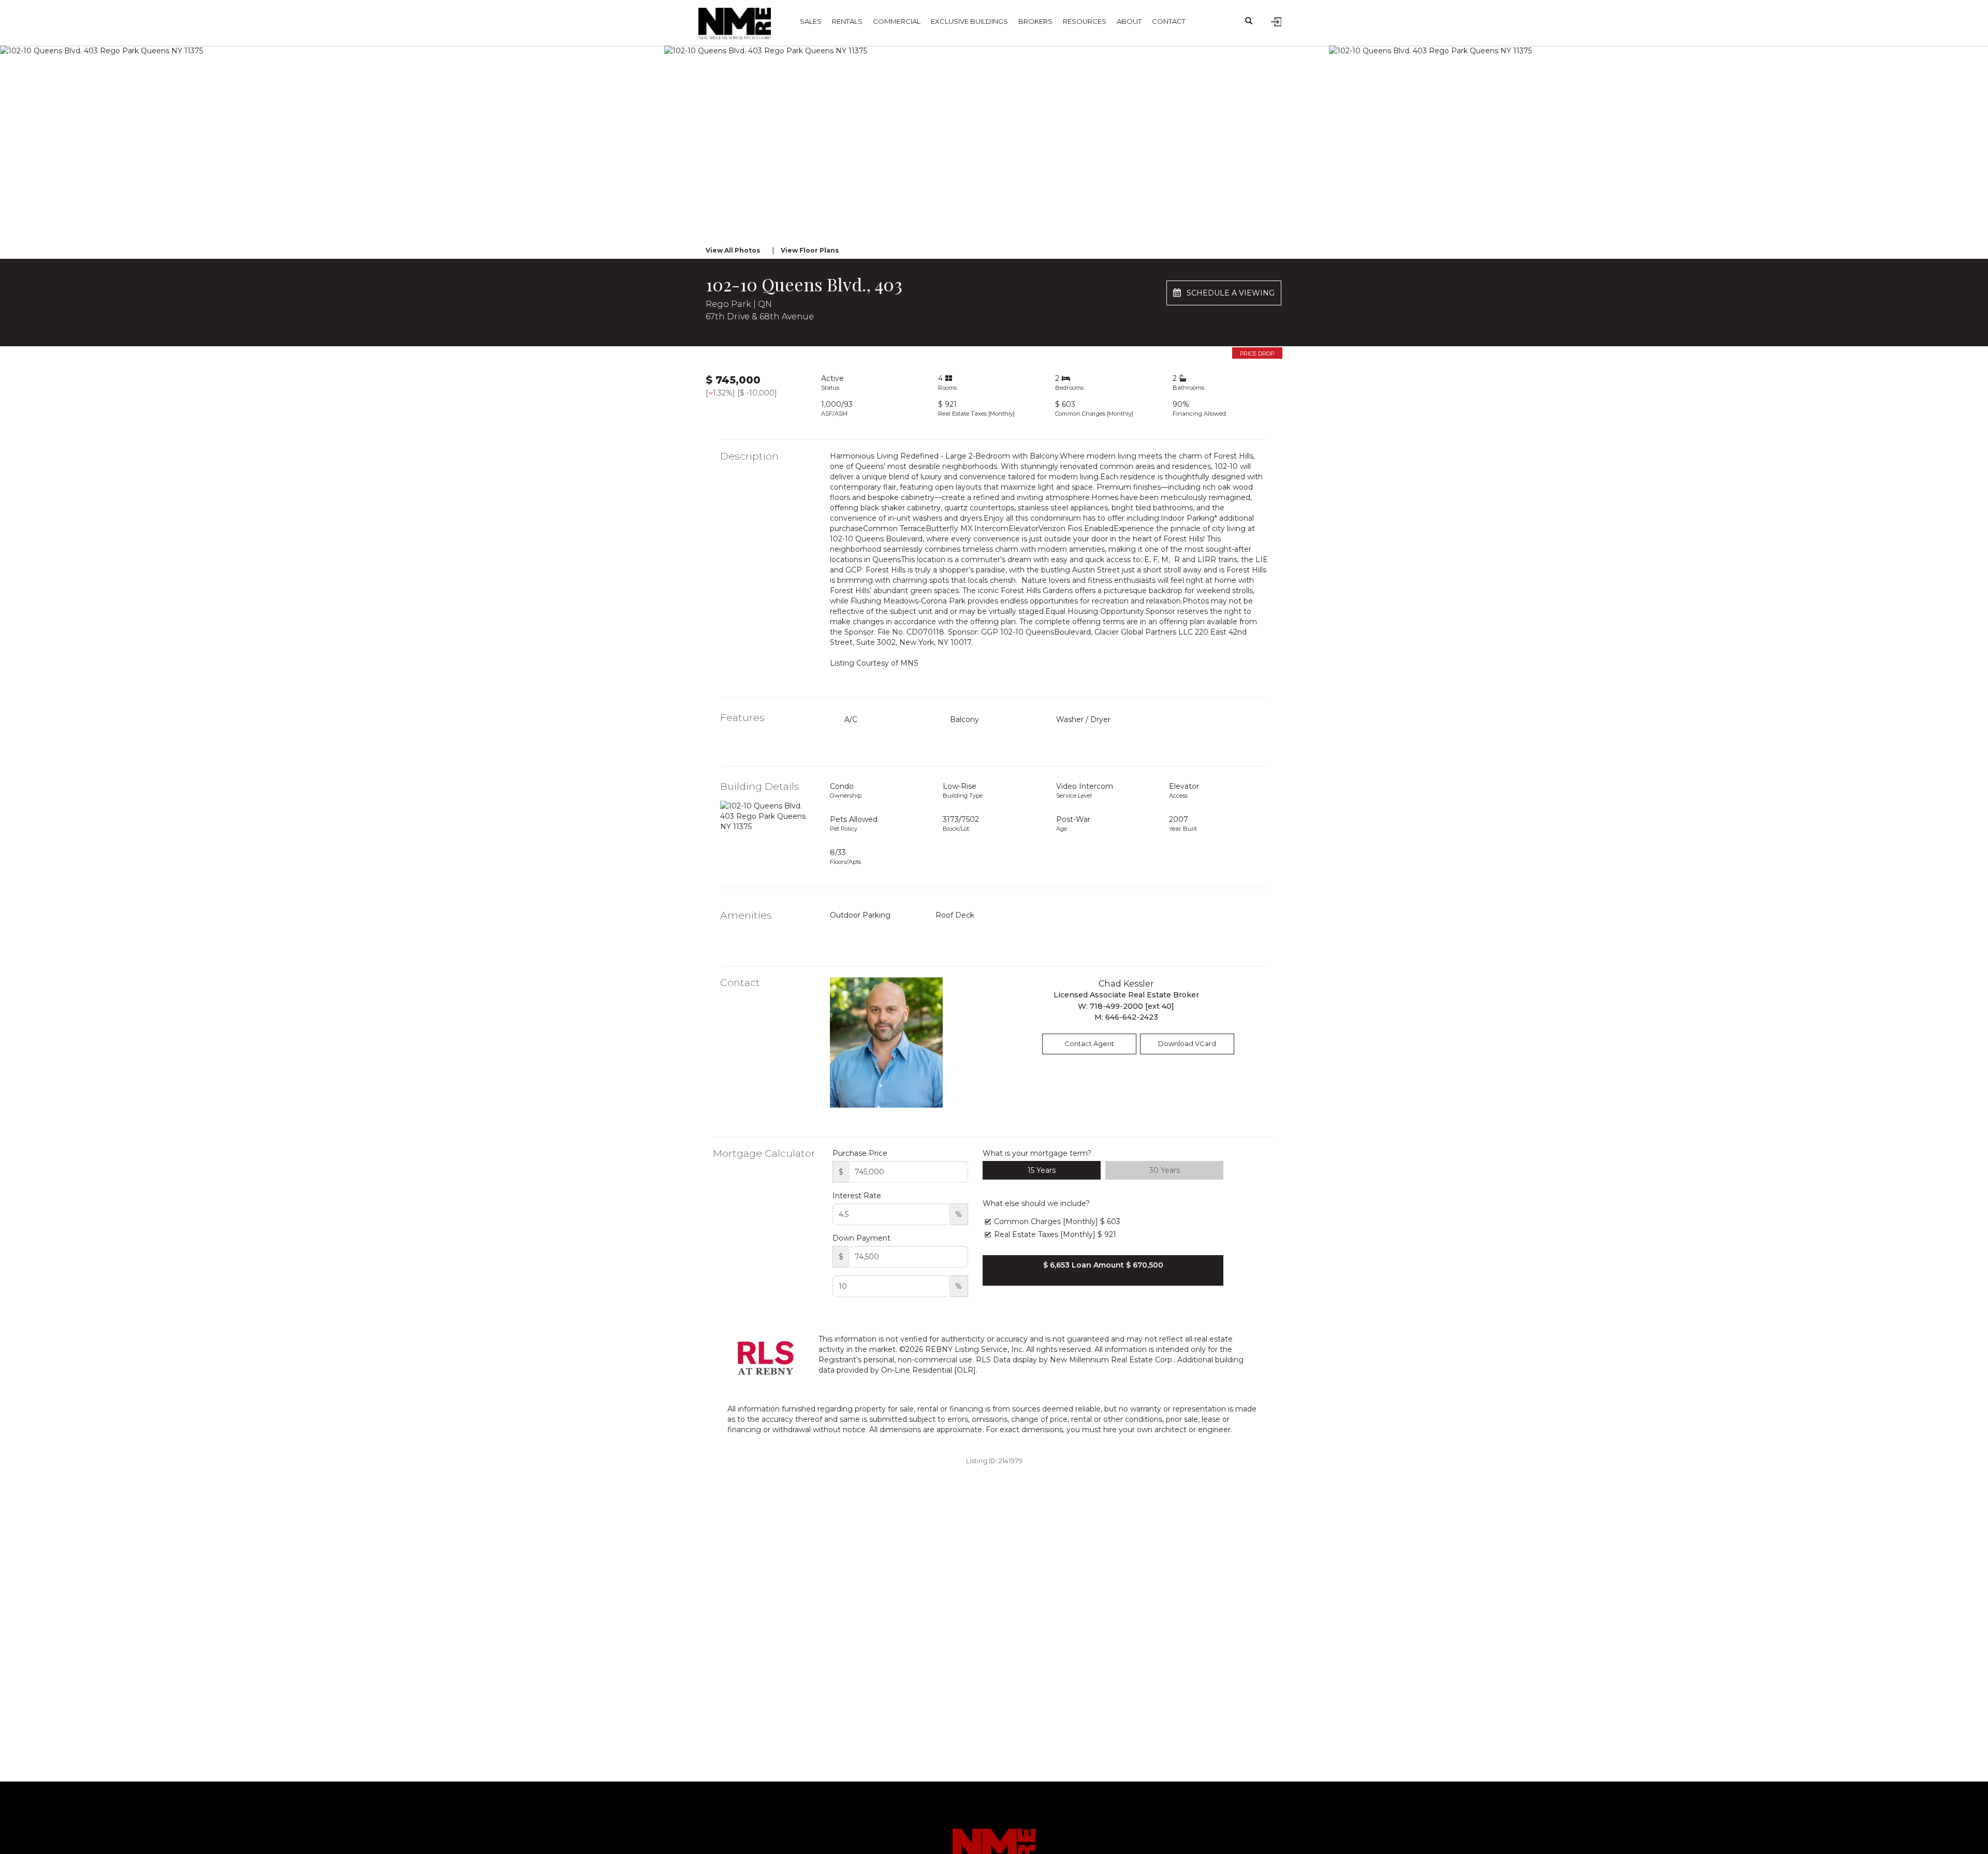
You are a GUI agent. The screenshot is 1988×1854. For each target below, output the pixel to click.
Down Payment (861, 1238)
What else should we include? (1036, 1203)
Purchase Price (860, 1153)
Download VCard (1187, 1043)
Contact (1169, 21)
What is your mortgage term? (1037, 1153)
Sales (811, 21)
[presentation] (24, 137)
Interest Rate (857, 1196)
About (1129, 21)
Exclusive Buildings (969, 21)
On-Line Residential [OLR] (929, 1370)
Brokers (1035, 21)
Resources (1085, 21)
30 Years (1165, 1170)
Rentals (847, 21)
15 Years (1042, 1170)
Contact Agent (1089, 1043)
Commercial (897, 21)
